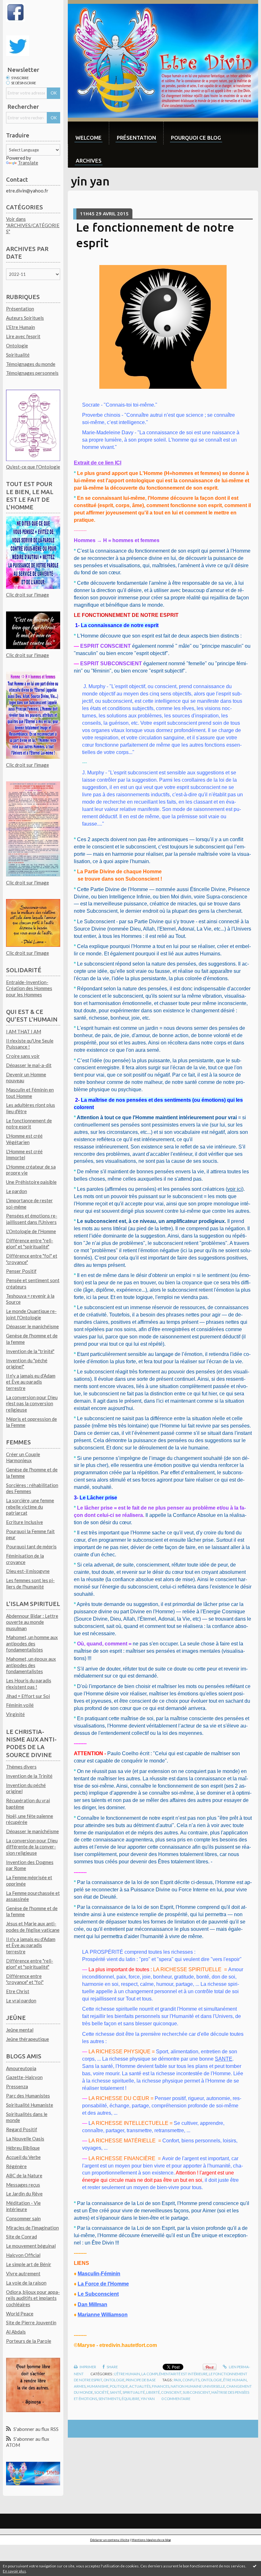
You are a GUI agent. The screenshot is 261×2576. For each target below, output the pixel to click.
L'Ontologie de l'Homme (31, 1231)
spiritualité (134, 2392)
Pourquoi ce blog (196, 138)
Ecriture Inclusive (25, 1522)
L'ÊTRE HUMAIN (127, 2374)
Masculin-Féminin (99, 2274)
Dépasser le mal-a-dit (29, 1065)
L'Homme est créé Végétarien (24, 1139)
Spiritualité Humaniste (30, 2105)
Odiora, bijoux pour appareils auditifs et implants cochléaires (33, 2298)
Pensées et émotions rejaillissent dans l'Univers (32, 1219)
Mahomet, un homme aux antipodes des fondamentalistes (32, 1643)
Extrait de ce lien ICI (98, 463)
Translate (28, 163)
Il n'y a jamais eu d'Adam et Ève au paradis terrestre (31, 1382)
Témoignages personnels (32, 373)
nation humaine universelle (198, 2386)
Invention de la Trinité (29, 1776)
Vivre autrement (23, 2273)
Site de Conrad (21, 2237)
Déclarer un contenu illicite (110, 2540)
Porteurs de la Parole (29, 2341)
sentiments (109, 2399)
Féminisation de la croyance (25, 1559)
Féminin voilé (20, 1705)
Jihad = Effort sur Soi (28, 1696)
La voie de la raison (26, 2283)
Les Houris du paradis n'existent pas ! (29, 1684)
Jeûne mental (20, 2030)
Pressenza (17, 2086)
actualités (140, 2386)
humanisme (98, 2386)
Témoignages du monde (31, 364)
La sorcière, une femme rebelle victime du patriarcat (30, 1507)
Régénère (16, 2166)
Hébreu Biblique (23, 2148)
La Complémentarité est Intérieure (174, 2374)
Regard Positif (22, 2129)
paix (177, 2380)
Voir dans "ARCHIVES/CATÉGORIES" (33, 225)
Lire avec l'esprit (23, 336)
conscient (171, 2392)
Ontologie (17, 346)
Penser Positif (21, 1271)
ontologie (211, 2380)
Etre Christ (18, 1991)
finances (161, 2386)
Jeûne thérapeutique (28, 2039)
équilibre (130, 2399)
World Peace (20, 2314)
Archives (89, 161)
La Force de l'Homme (103, 2284)
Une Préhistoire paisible (31, 1182)
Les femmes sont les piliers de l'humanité (30, 1583)
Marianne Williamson (103, 2315)
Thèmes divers (21, 1767)
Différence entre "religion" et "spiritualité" (30, 1244)
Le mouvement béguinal (31, 2246)
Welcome (88, 138)
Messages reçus (23, 2185)
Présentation (20, 309)
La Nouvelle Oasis (25, 2139)
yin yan (148, 2399)
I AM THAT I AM (24, 1031)
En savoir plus (14, 2571)
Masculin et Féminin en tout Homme (30, 1093)
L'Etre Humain (21, 327)
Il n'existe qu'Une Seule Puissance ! (30, 1044)
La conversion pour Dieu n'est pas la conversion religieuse (32, 1403)
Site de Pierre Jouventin (31, 2322)
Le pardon (17, 1191)
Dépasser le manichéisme (32, 1326)
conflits (191, 2380)
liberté (153, 2392)
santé (116, 2392)
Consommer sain (23, 2218)
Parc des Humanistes (28, 2096)
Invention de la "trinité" (30, 1351)
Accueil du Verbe (23, 2157)
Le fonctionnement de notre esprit (29, 1124)
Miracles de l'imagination (32, 2228)
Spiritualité (18, 355)
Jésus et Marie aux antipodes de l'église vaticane (33, 1927)
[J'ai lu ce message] (255, 2566)
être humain (235, 2380)
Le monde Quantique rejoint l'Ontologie (31, 1314)
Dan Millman (92, 2304)
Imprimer (88, 2367)
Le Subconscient (98, 2294)
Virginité (15, 1714)
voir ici (235, 1189)
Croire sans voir (23, 1056)
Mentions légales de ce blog (151, 2540)
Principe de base (141, 2380)
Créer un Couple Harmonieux (23, 1457)
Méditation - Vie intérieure (23, 2206)
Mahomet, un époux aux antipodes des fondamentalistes (31, 1665)
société (101, 2392)
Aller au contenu (20, 5)
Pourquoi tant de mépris (31, 1546)
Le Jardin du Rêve (24, 2194)
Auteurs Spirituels (25, 318)
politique (119, 2386)
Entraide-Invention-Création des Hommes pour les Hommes (29, 988)
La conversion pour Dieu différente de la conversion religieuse (32, 1847)
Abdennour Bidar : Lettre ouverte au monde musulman (32, 1622)
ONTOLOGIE (114, 2380)
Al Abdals (16, 2332)
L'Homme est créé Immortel (24, 1155)
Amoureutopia (21, 2068)
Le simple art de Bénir (29, 2264)
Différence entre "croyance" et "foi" (25, 1979)
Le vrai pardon (21, 2000)
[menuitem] (88, 133)
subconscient (196, 2392)
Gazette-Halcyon (24, 2077)
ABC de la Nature (24, 2175)
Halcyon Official (23, 2255)
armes (80, 2386)
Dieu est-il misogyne (28, 1571)
